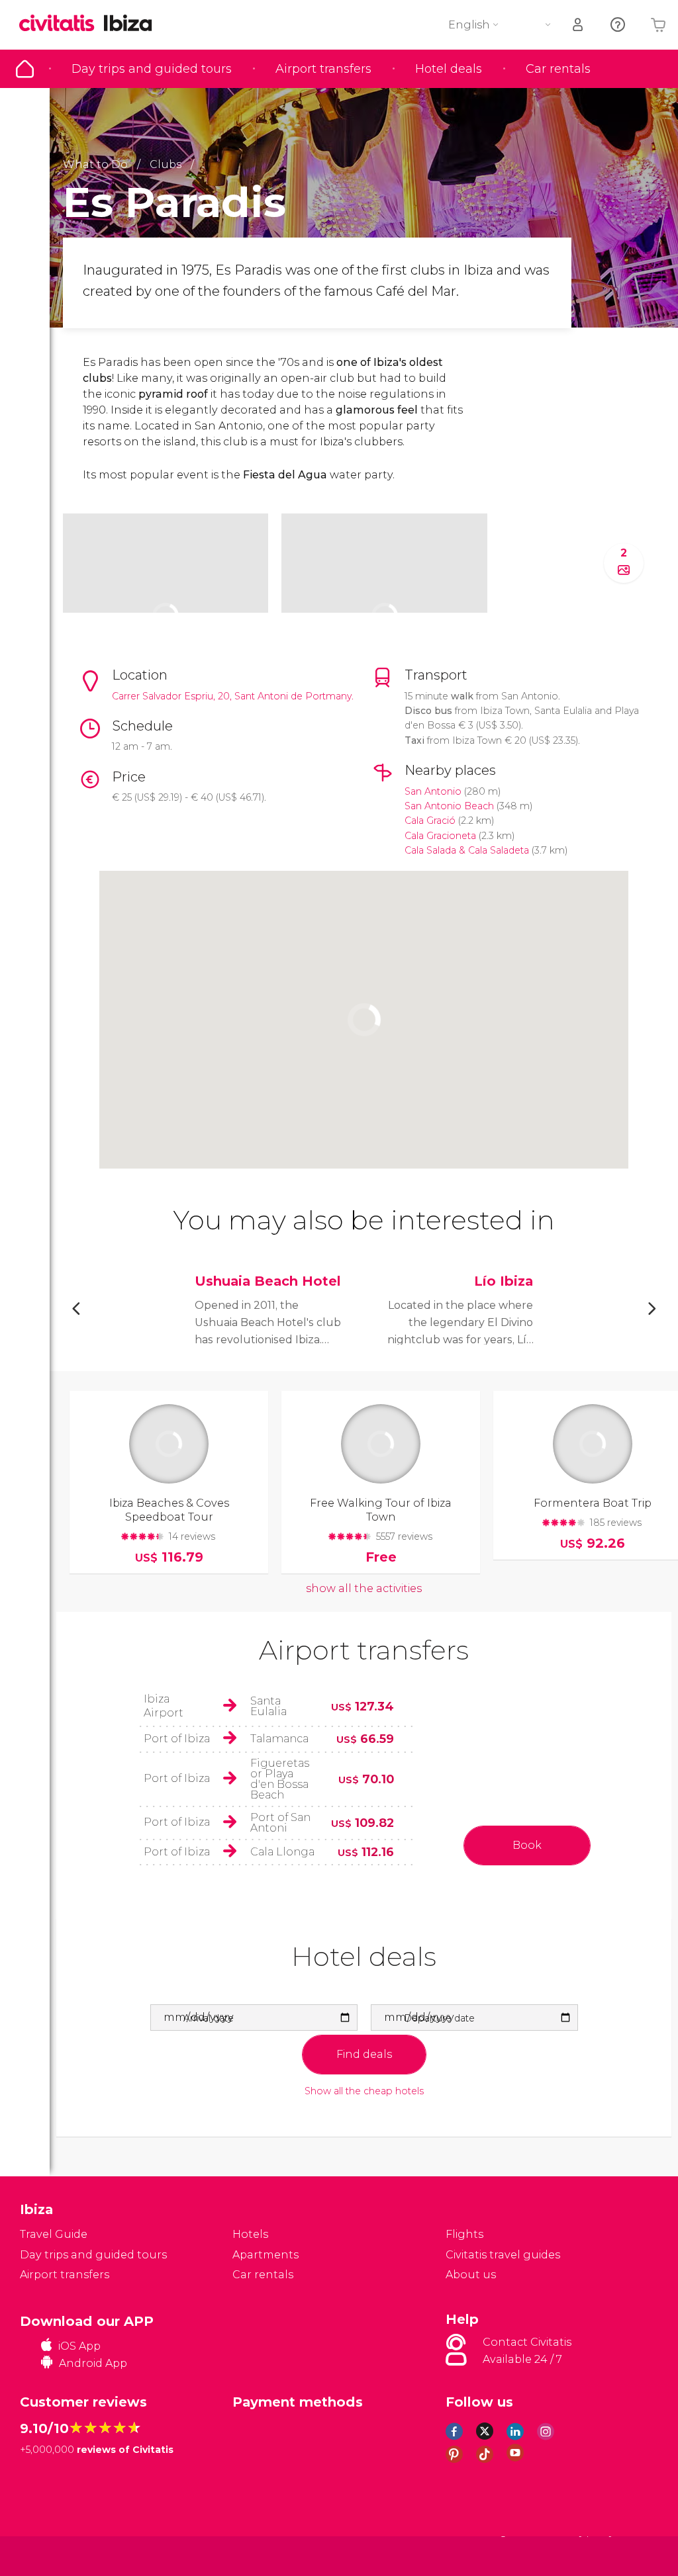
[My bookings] (579, 25)
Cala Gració (430, 821)
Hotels (250, 2234)
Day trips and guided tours (152, 69)
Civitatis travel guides (503, 2255)
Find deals (364, 2054)
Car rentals (558, 69)
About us (471, 2275)
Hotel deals (449, 69)
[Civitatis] (47, 2555)
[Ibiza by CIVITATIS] (62, 24)
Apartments (266, 2255)
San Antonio (433, 791)
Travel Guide (25, 69)
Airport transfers (323, 69)
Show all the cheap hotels (364, 2091)
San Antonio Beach (449, 806)
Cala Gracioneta (440, 836)
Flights (464, 2234)
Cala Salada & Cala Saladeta (467, 850)
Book (527, 1845)
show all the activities (364, 1588)
